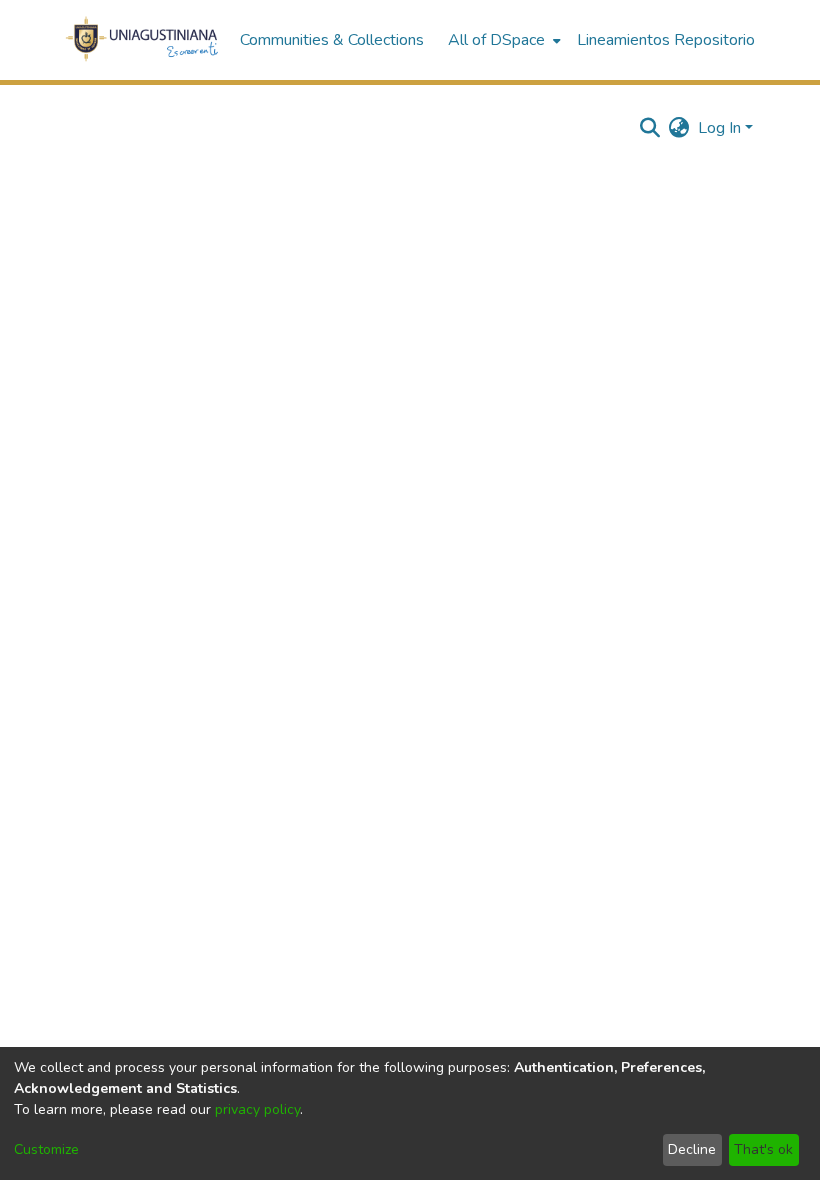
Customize (46, 1149)
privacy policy (257, 1109)
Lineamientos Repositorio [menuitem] (666, 40)
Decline (692, 1149)
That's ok (763, 1149)
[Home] (142, 40)
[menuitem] (502, 40)
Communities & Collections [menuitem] (332, 40)
